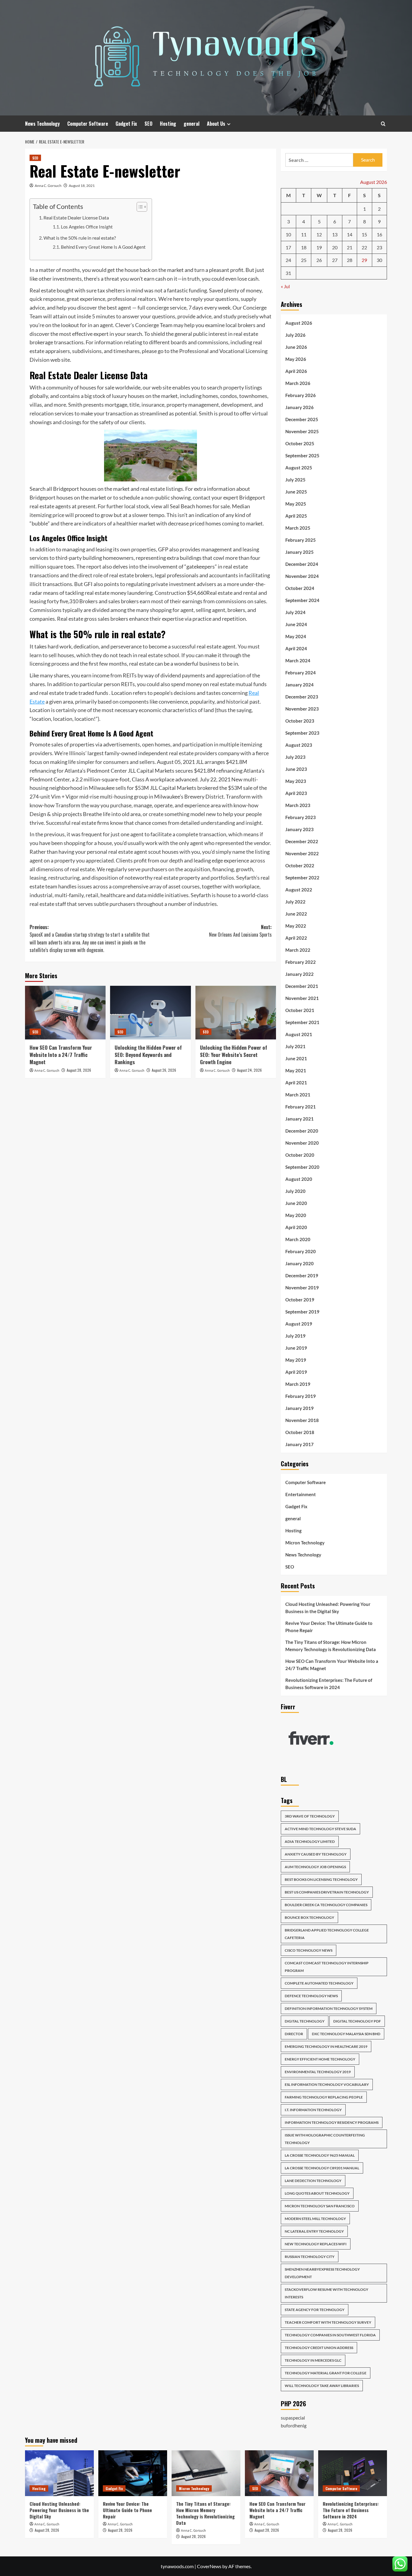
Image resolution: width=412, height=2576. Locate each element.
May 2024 (296, 636)
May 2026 (296, 359)
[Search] (383, 124)
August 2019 (299, 1324)
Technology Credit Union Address (319, 2348)
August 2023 (299, 745)
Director (294, 2034)
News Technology (42, 124)
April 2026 (296, 371)
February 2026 (301, 395)
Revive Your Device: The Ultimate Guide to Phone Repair (329, 1627)
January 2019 (299, 1408)
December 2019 (302, 1275)
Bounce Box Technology (309, 1917)
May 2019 (296, 1360)
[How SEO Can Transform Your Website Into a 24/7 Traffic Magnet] (65, 1013)
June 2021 (296, 1058)
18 (304, 247)
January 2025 (299, 552)
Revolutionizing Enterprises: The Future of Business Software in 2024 (329, 1684)
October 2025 (300, 443)
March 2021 (298, 1095)
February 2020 (301, 1251)
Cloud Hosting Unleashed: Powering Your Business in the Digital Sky (328, 1608)
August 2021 (299, 1034)
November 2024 (302, 576)
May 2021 (296, 1070)
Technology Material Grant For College (326, 2373)
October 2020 (300, 1155)
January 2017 (299, 1444)
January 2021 (299, 1119)
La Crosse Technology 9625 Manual (320, 2155)
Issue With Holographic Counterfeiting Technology (325, 2139)
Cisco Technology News (309, 1950)
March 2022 (298, 950)
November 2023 (302, 709)
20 (335, 247)
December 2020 (302, 1131)
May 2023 (296, 781)
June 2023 (296, 769)
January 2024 (299, 685)
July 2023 (295, 757)
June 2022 (296, 914)
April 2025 (296, 516)
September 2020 (302, 1167)
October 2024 (300, 588)
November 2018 (302, 1420)
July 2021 (295, 1046)
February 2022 (301, 962)
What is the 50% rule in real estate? (80, 238)
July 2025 (295, 480)
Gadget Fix (126, 124)
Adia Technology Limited (310, 1841)
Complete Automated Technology (319, 1983)
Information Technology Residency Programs (332, 2122)
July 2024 (295, 612)
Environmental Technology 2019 (318, 2072)
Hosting (168, 124)
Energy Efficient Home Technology (320, 2059)
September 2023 (302, 733)
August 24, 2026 (249, 1070)
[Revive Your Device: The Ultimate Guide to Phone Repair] (133, 2473)
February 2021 (301, 1107)
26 (319, 260)
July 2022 (295, 902)
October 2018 (300, 1432)
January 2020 (299, 1263)
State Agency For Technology (315, 2310)
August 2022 (299, 890)
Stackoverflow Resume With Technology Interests (326, 2293)
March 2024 (298, 661)
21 (350, 247)
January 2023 (299, 829)
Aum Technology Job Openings (315, 1867)
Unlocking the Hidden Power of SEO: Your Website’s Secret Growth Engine (234, 1055)
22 (364, 247)
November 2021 (302, 998)
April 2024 (296, 648)
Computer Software (88, 124)
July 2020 (295, 1191)
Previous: (90, 939)
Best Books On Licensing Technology (321, 1879)
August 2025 (299, 468)
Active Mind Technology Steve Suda (320, 1829)
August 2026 (299, 323)
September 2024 (302, 600)
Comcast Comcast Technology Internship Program (327, 1967)
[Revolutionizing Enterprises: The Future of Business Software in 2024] (353, 2473)
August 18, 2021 (82, 186)
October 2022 (300, 865)
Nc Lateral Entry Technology (314, 2231)
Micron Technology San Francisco (320, 2206)
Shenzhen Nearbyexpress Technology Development (322, 2273)
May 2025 (296, 504)
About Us (216, 124)
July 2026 (295, 335)
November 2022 (302, 853)
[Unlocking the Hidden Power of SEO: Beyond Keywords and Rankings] (150, 1013)
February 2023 (301, 817)
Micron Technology (305, 1543)
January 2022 (299, 974)
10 (288, 234)
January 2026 (299, 407)
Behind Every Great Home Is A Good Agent (103, 247)
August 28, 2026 (79, 1070)
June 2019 (296, 1348)
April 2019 (296, 1372)
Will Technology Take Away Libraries (322, 2386)
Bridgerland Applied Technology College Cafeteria (327, 1934)
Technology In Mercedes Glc (313, 2360)
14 (350, 234)
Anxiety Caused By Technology (316, 1854)
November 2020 (302, 1143)
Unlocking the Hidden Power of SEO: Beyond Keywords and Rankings (148, 1055)
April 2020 (296, 1227)
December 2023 (302, 697)
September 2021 (302, 1022)
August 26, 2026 (164, 1070)
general (192, 124)
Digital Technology (305, 2021)
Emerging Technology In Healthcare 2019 (326, 2046)
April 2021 (296, 1083)
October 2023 (300, 721)
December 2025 (302, 419)
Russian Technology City (310, 2257)
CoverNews (209, 2566)
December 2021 (302, 986)
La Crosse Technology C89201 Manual (322, 2168)
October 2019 (300, 1300)
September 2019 (302, 1312)
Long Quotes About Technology (317, 2193)
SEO (148, 124)
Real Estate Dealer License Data (76, 218)
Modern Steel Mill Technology (315, 2219)
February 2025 (301, 540)
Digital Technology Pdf (357, 2021)
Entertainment (301, 1494)
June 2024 (296, 624)
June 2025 (296, 492)
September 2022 (302, 878)
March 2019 (298, 1384)
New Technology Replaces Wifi (316, 2244)
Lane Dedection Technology (313, 2181)
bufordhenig (294, 2425)
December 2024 (302, 564)
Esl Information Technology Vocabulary (327, 2084)
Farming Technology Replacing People (324, 2097)
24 (288, 260)
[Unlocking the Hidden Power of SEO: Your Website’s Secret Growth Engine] (236, 1013)
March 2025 (298, 528)
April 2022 (296, 938)
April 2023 (296, 793)
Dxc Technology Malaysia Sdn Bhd (346, 2034)
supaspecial (293, 2418)
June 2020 (296, 1203)
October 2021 (300, 1010)
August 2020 (299, 1179)
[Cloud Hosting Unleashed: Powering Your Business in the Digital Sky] (59, 2473)
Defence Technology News (311, 1996)
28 (350, 260)
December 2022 (302, 841)
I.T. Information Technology (313, 2110)
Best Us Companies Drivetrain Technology (327, 1892)
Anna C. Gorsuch (48, 186)
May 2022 (296, 926)
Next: (240, 931)
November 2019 (302, 1288)
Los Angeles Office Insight (87, 227)
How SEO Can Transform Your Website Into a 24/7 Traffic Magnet (61, 1055)
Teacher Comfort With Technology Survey (328, 2322)
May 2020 (296, 1215)
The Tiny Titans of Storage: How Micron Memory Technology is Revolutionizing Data (331, 1646)
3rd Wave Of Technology (310, 1816)
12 (319, 234)
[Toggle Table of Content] (139, 207)
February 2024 (301, 673)
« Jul (285, 286)
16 (379, 234)
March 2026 (298, 383)
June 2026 (296, 347)
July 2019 (295, 1336)
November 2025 (302, 431)
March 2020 (298, 1239)
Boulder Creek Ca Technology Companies (326, 1905)
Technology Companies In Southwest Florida (330, 2335)
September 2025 (302, 456)
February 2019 (301, 1396)
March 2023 (298, 805)
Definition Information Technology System (329, 2008)
